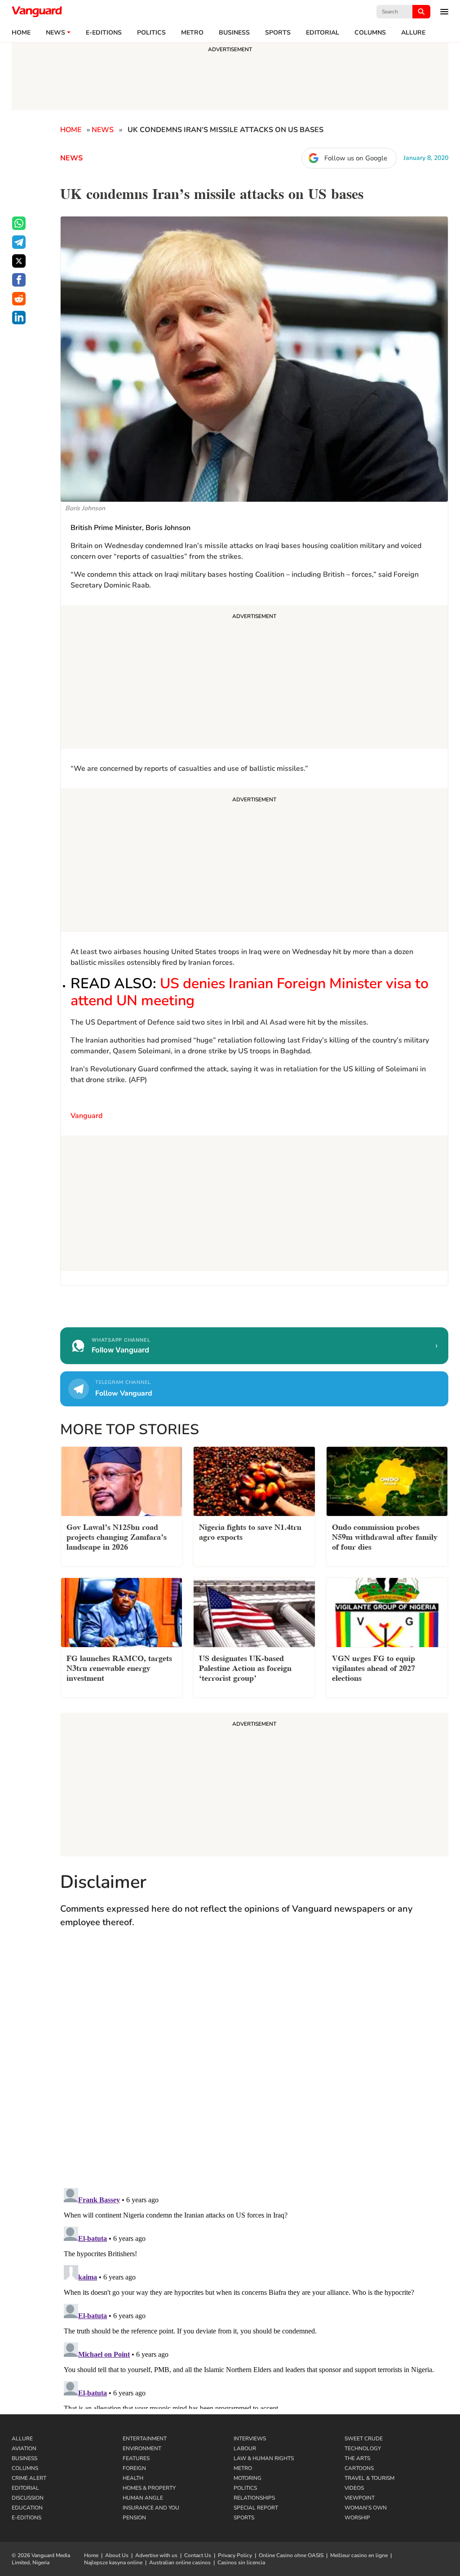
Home (21, 33)
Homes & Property (149, 2488)
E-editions (104, 33)
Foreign (134, 2468)
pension (134, 2518)
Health (133, 2478)
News (55, 33)
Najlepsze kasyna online (113, 2563)
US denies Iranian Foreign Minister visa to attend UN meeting (250, 992)
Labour (245, 2448)
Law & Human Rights (264, 2458)
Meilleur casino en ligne (359, 2555)
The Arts (357, 2458)
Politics (151, 33)
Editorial (323, 33)
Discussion (28, 2498)
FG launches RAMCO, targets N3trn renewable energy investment (119, 1667)
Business (234, 33)
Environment (142, 2448)
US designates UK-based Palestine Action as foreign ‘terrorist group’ (245, 1667)
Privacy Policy (235, 2555)
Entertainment (145, 2439)
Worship (357, 2518)
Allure (22, 2439)
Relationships (254, 2498)
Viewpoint (360, 2498)
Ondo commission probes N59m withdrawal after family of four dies (385, 1536)
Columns (370, 33)
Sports (278, 33)
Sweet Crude (364, 2439)
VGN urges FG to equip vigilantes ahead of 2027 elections (374, 1667)
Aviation (24, 2448)
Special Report (256, 2508)
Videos (354, 2488)
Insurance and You (151, 2508)
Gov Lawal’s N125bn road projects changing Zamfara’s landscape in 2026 (117, 1536)
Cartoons (359, 2468)
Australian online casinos (180, 2563)
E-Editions (27, 2518)
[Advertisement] (254, 678)
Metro (192, 33)
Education (27, 2508)
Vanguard (86, 1116)
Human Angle (143, 2498)
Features (136, 2458)
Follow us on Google (356, 158)
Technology (363, 2448)
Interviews (250, 2439)
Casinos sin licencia (241, 2563)
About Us (117, 2555)
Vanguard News (37, 12)
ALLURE (413, 33)
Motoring (248, 2478)
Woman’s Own (366, 2508)
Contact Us (198, 2555)
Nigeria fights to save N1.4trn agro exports (250, 1531)
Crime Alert (29, 2478)
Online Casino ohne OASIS (291, 2555)
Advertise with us (156, 2555)
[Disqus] (254, 2067)
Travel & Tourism (369, 2478)
